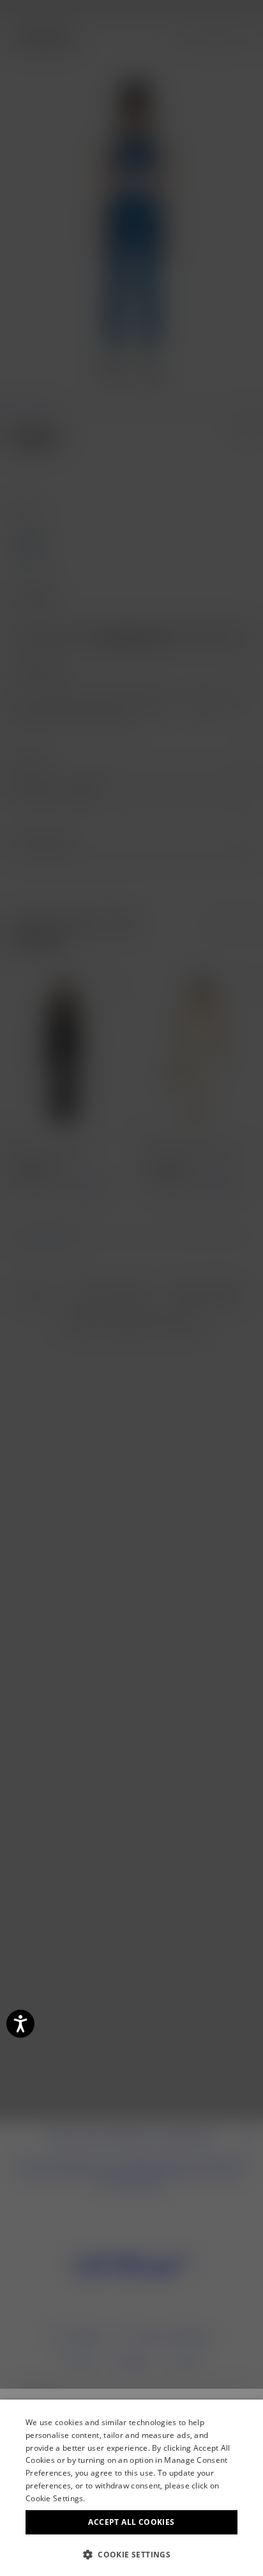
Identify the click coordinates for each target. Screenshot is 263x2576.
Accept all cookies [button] (131, 2522)
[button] (131, 2555)
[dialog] (131, 2488)
